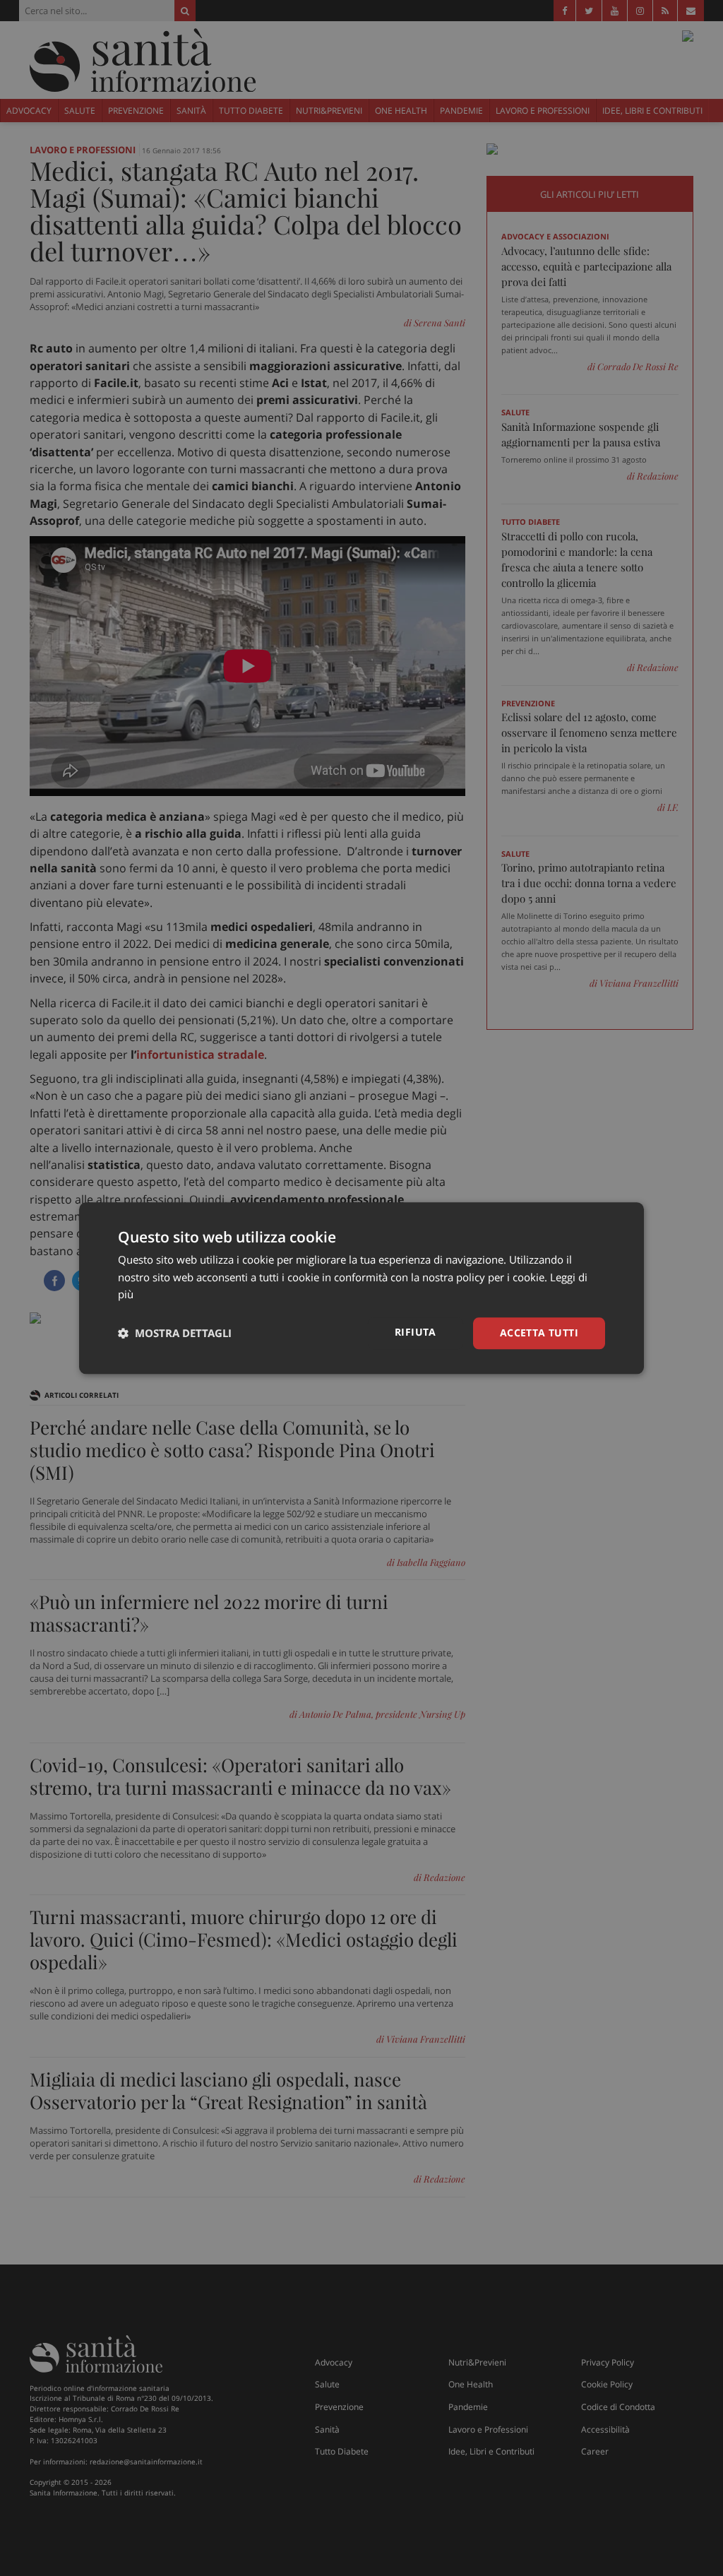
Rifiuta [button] (416, 1332)
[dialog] (361, 1288)
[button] (175, 1334)
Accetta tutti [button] (539, 1332)
